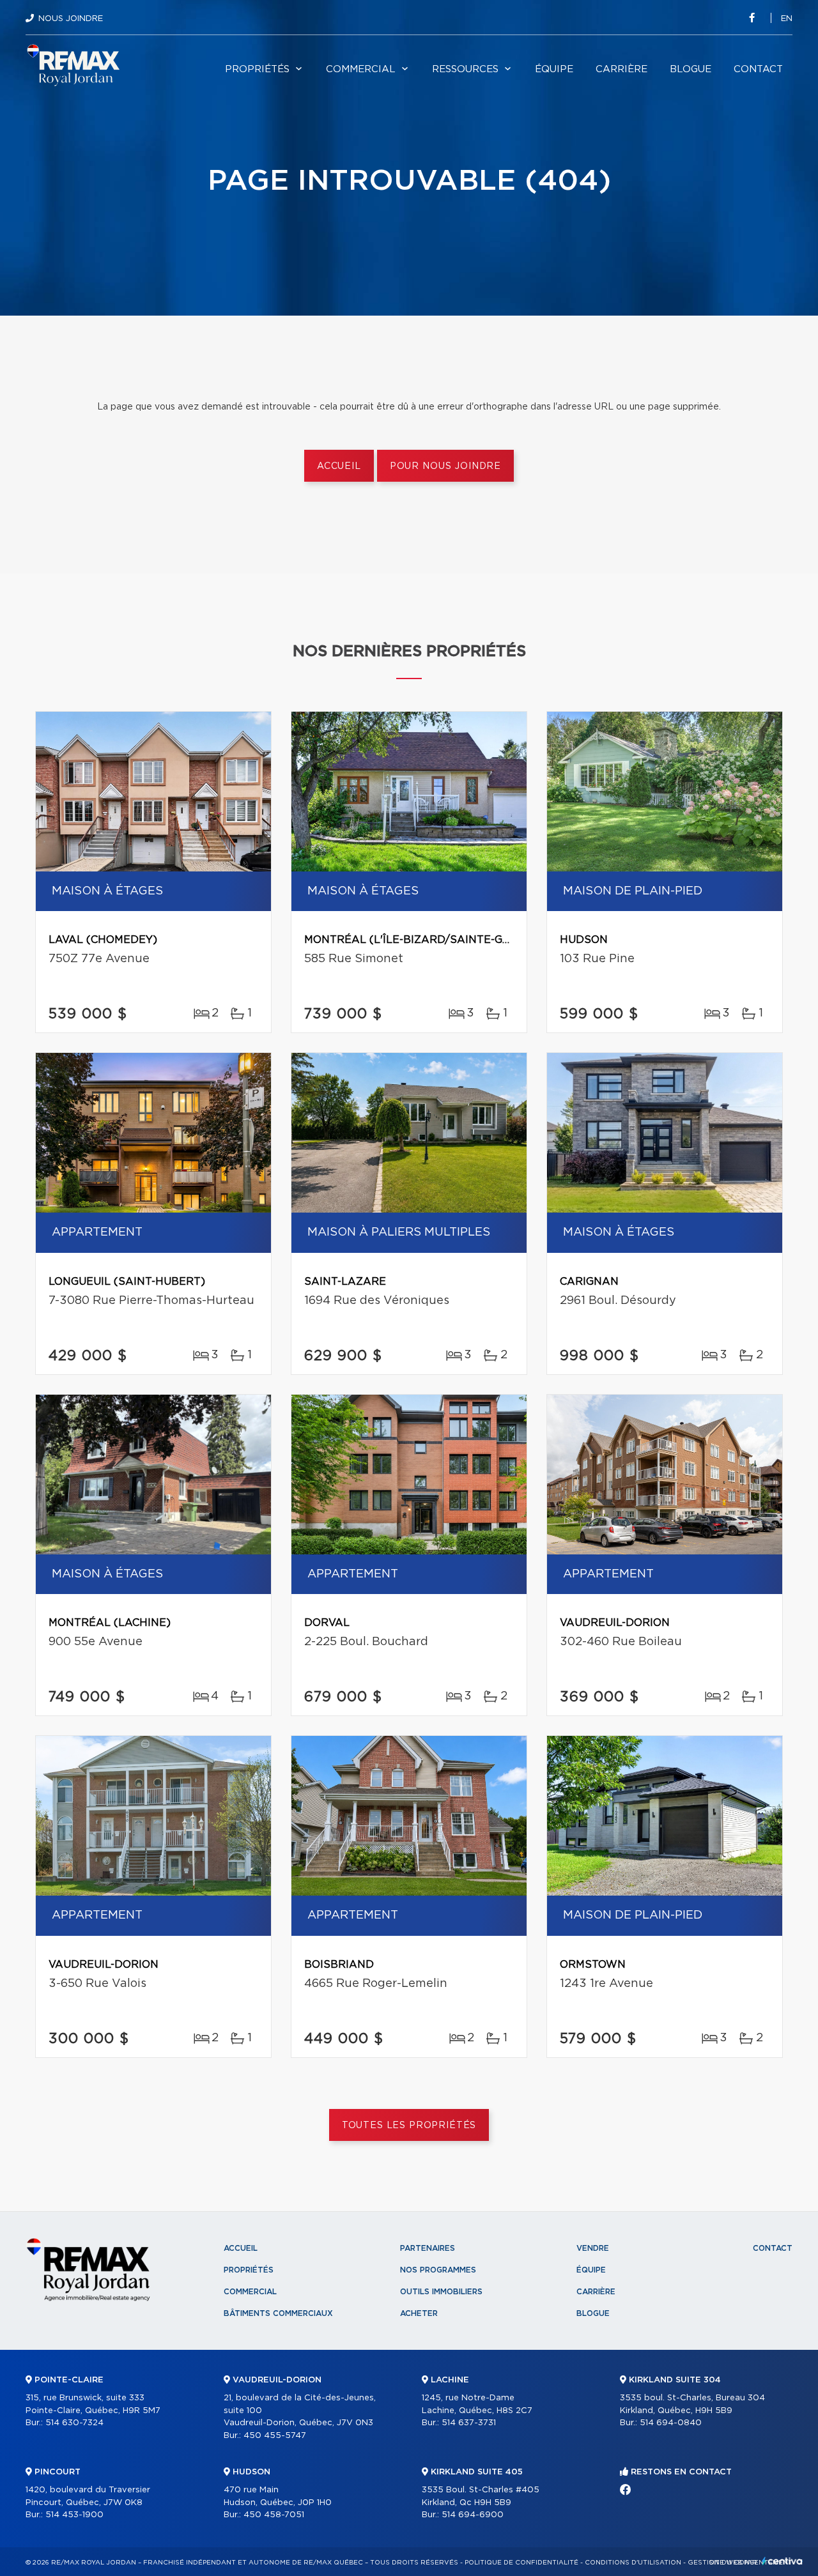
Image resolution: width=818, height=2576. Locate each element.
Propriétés (257, 69)
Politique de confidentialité (521, 2563)
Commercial (361, 69)
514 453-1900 (74, 2515)
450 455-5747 (275, 2436)
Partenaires (428, 2248)
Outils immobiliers (441, 2292)
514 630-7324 (74, 2423)
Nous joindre (71, 19)
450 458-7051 (274, 2515)
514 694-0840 (671, 2423)
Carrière (621, 69)
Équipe (554, 69)
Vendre (593, 2248)
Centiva (782, 2561)
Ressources (465, 69)
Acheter (419, 2313)
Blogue (691, 69)
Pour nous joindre (445, 466)
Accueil (339, 466)
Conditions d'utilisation (633, 2563)
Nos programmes (438, 2270)
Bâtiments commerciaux (278, 2313)
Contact (758, 69)
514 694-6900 (473, 2515)
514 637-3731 (469, 2423)
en (787, 19)
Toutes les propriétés (409, 2126)
